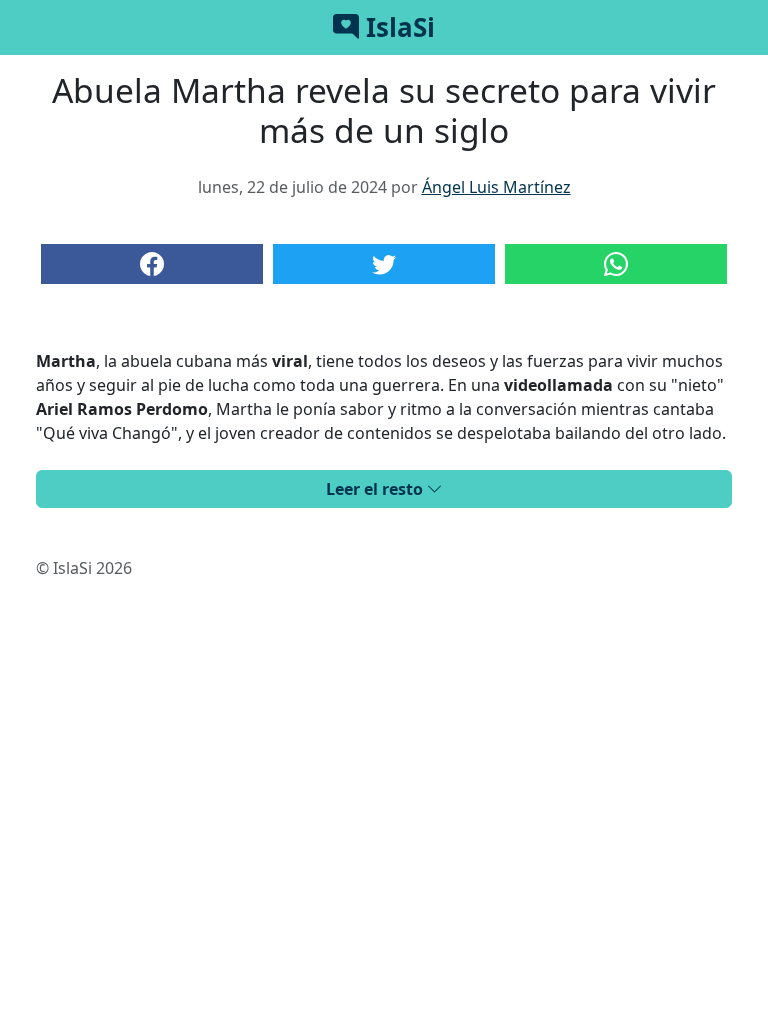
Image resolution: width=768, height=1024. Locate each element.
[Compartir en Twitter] (384, 264)
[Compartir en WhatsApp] (616, 264)
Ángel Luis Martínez (496, 187)
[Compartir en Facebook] (152, 264)
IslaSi (397, 27)
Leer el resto (376, 489)
